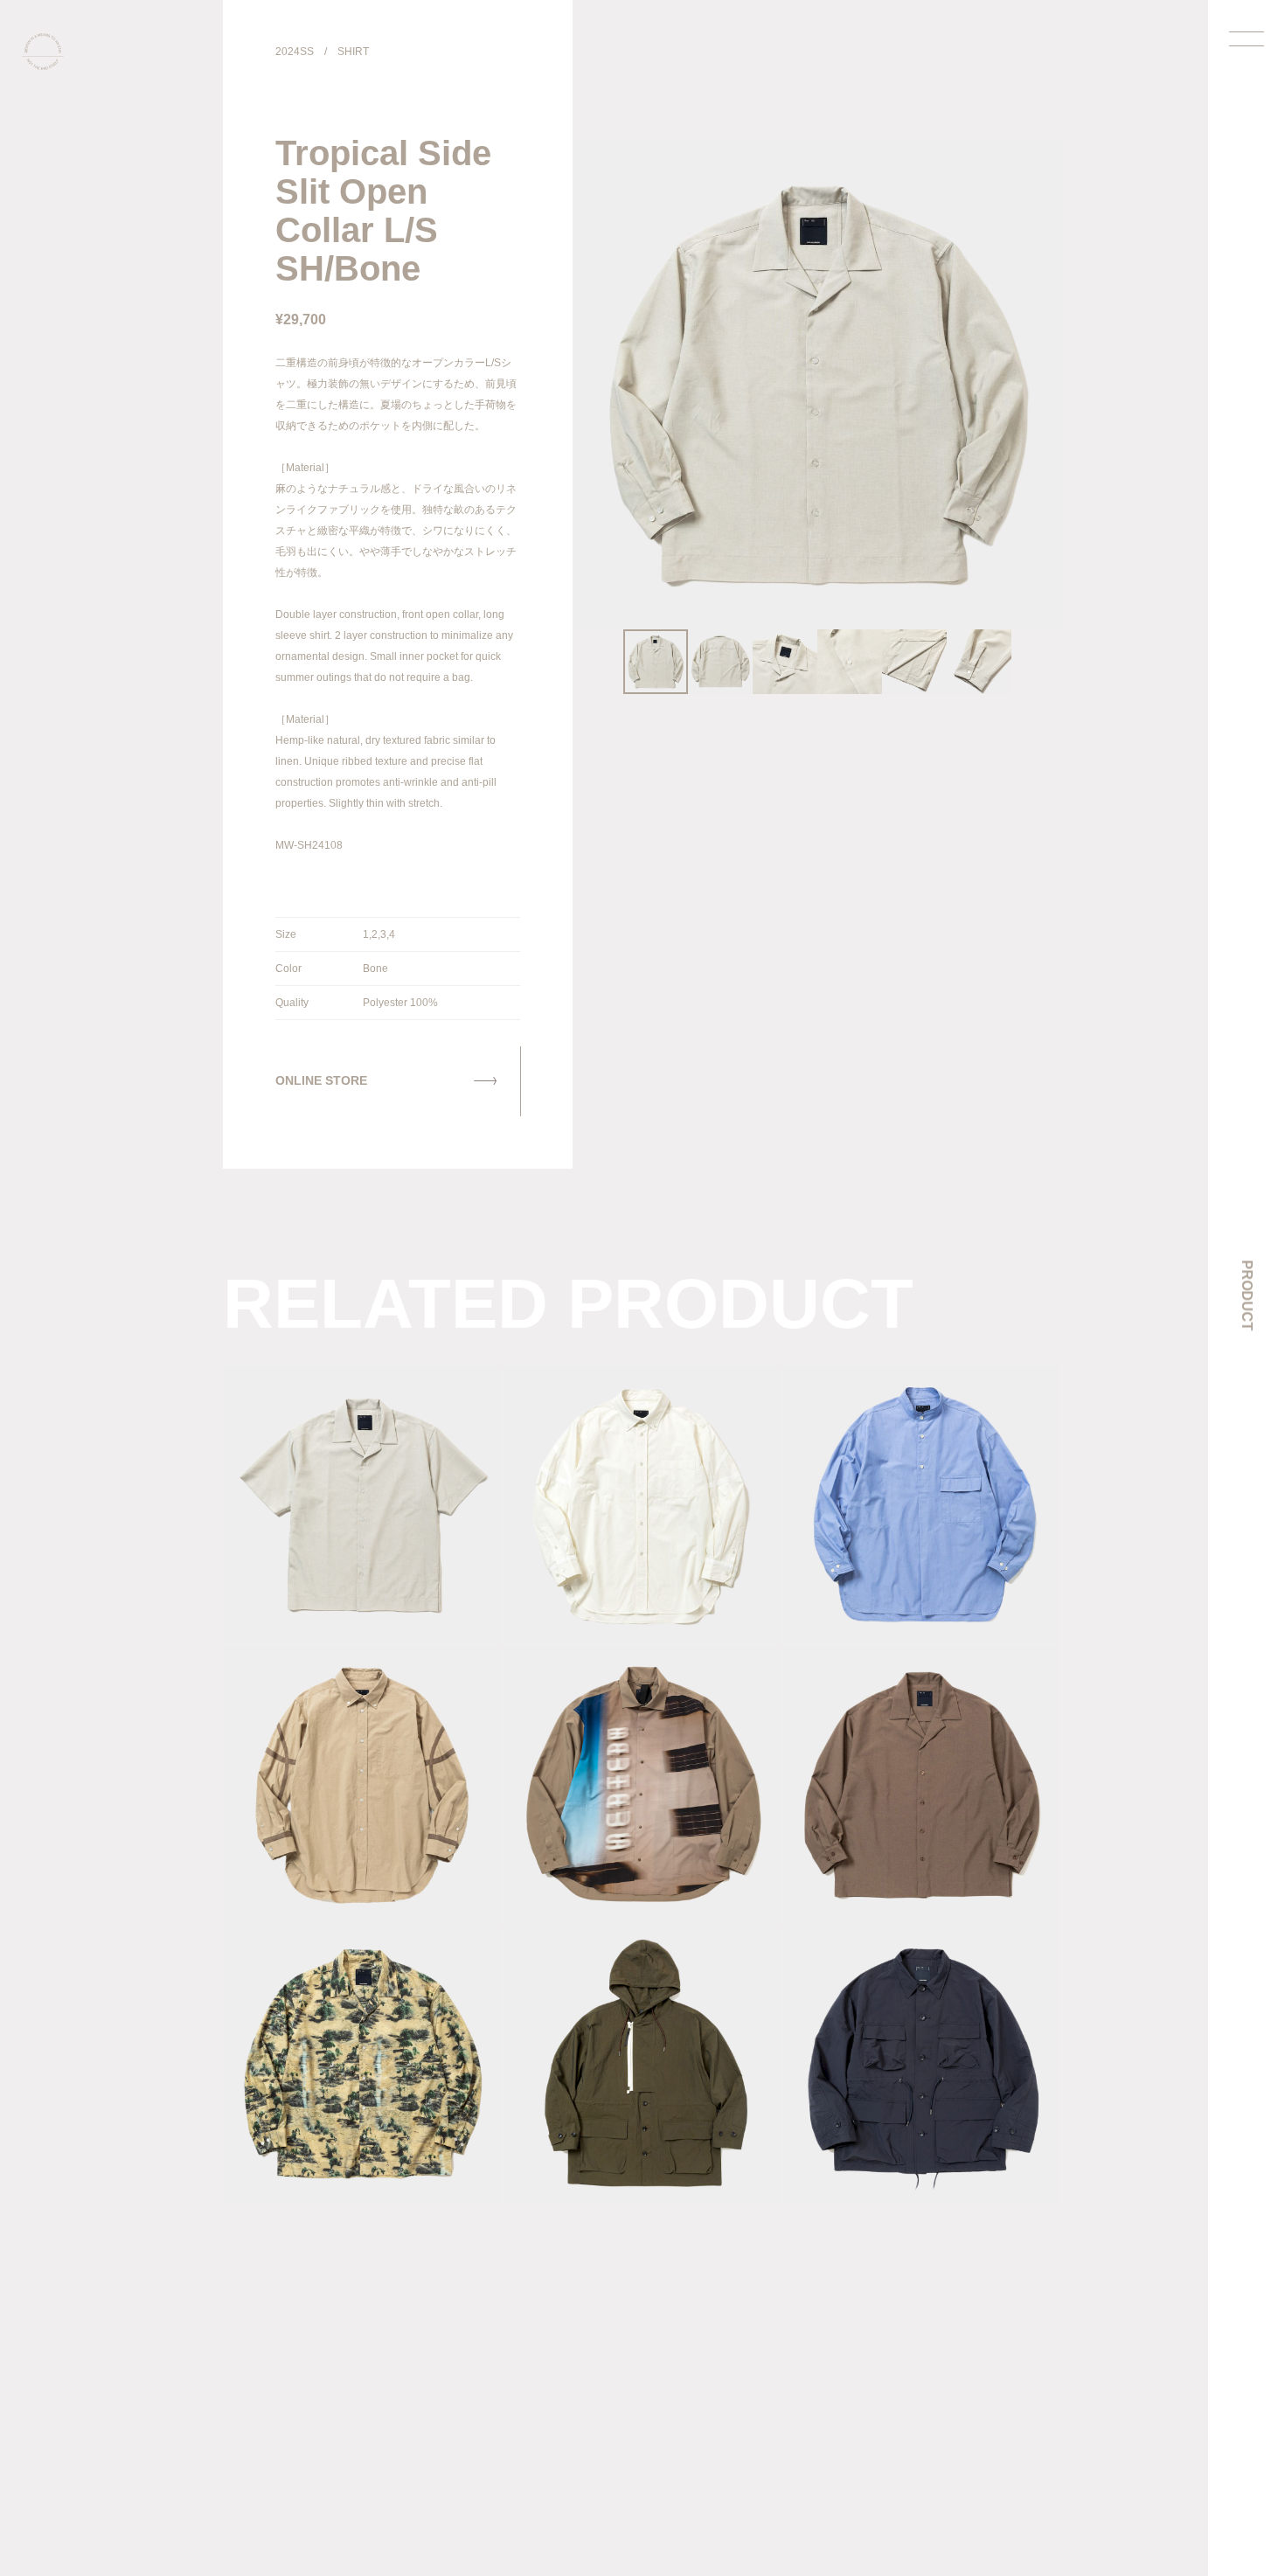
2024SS (295, 52)
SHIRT (353, 52)
